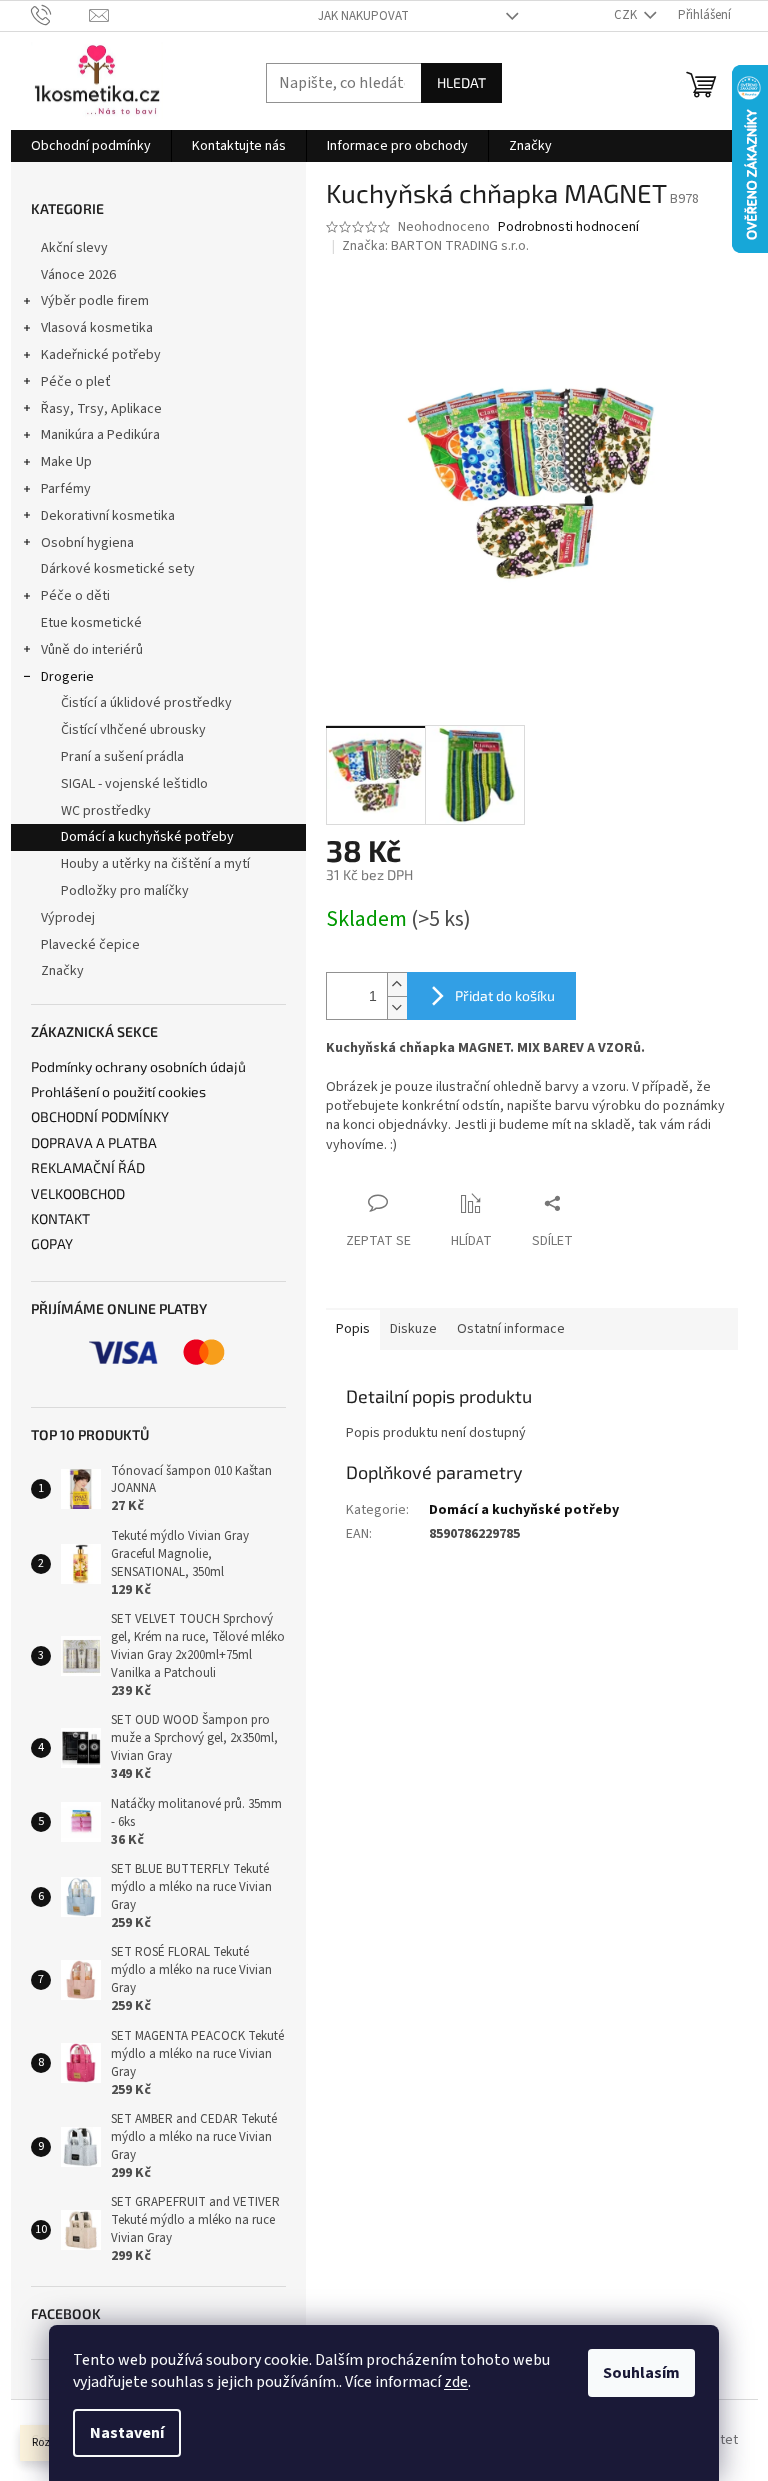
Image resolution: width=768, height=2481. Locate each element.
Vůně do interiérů (92, 650)
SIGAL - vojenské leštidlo (134, 784)
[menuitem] (91, 146)
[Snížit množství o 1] (397, 1007)
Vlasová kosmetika (97, 328)
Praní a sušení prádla (122, 757)
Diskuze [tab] (413, 1329)
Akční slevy (74, 248)
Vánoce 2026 (78, 275)
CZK (627, 15)
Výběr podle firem (95, 301)
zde (456, 2382)
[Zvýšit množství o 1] (397, 984)
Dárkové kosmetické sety (118, 569)
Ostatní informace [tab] (511, 1329)
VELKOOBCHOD (78, 1193)
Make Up (66, 462)
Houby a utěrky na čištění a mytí (155, 864)
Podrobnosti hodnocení (568, 227)
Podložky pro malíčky (125, 891)
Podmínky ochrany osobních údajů (138, 1066)
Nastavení (127, 2433)
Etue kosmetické (91, 623)
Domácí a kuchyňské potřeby (147, 837)
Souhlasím (641, 2373)
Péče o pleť (76, 382)
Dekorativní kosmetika (108, 516)
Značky (62, 971)
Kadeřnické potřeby (101, 355)
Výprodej (68, 918)
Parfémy (66, 489)
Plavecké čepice (90, 945)
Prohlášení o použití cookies (118, 1091)
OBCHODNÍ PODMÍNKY (100, 1116)
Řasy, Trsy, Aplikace (101, 409)
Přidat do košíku (505, 995)
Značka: (435, 246)
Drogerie (67, 677)
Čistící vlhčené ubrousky (133, 730)
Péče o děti (75, 596)
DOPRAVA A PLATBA (94, 1142)
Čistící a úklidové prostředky (146, 703)
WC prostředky (106, 811)
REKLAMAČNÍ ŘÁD (88, 1167)
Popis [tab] (353, 1329)
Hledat (461, 82)
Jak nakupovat (363, 16)
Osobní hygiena (87, 543)
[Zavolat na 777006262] (60, 15)
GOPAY (52, 1243)
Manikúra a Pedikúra (100, 435)
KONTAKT (60, 1218)
